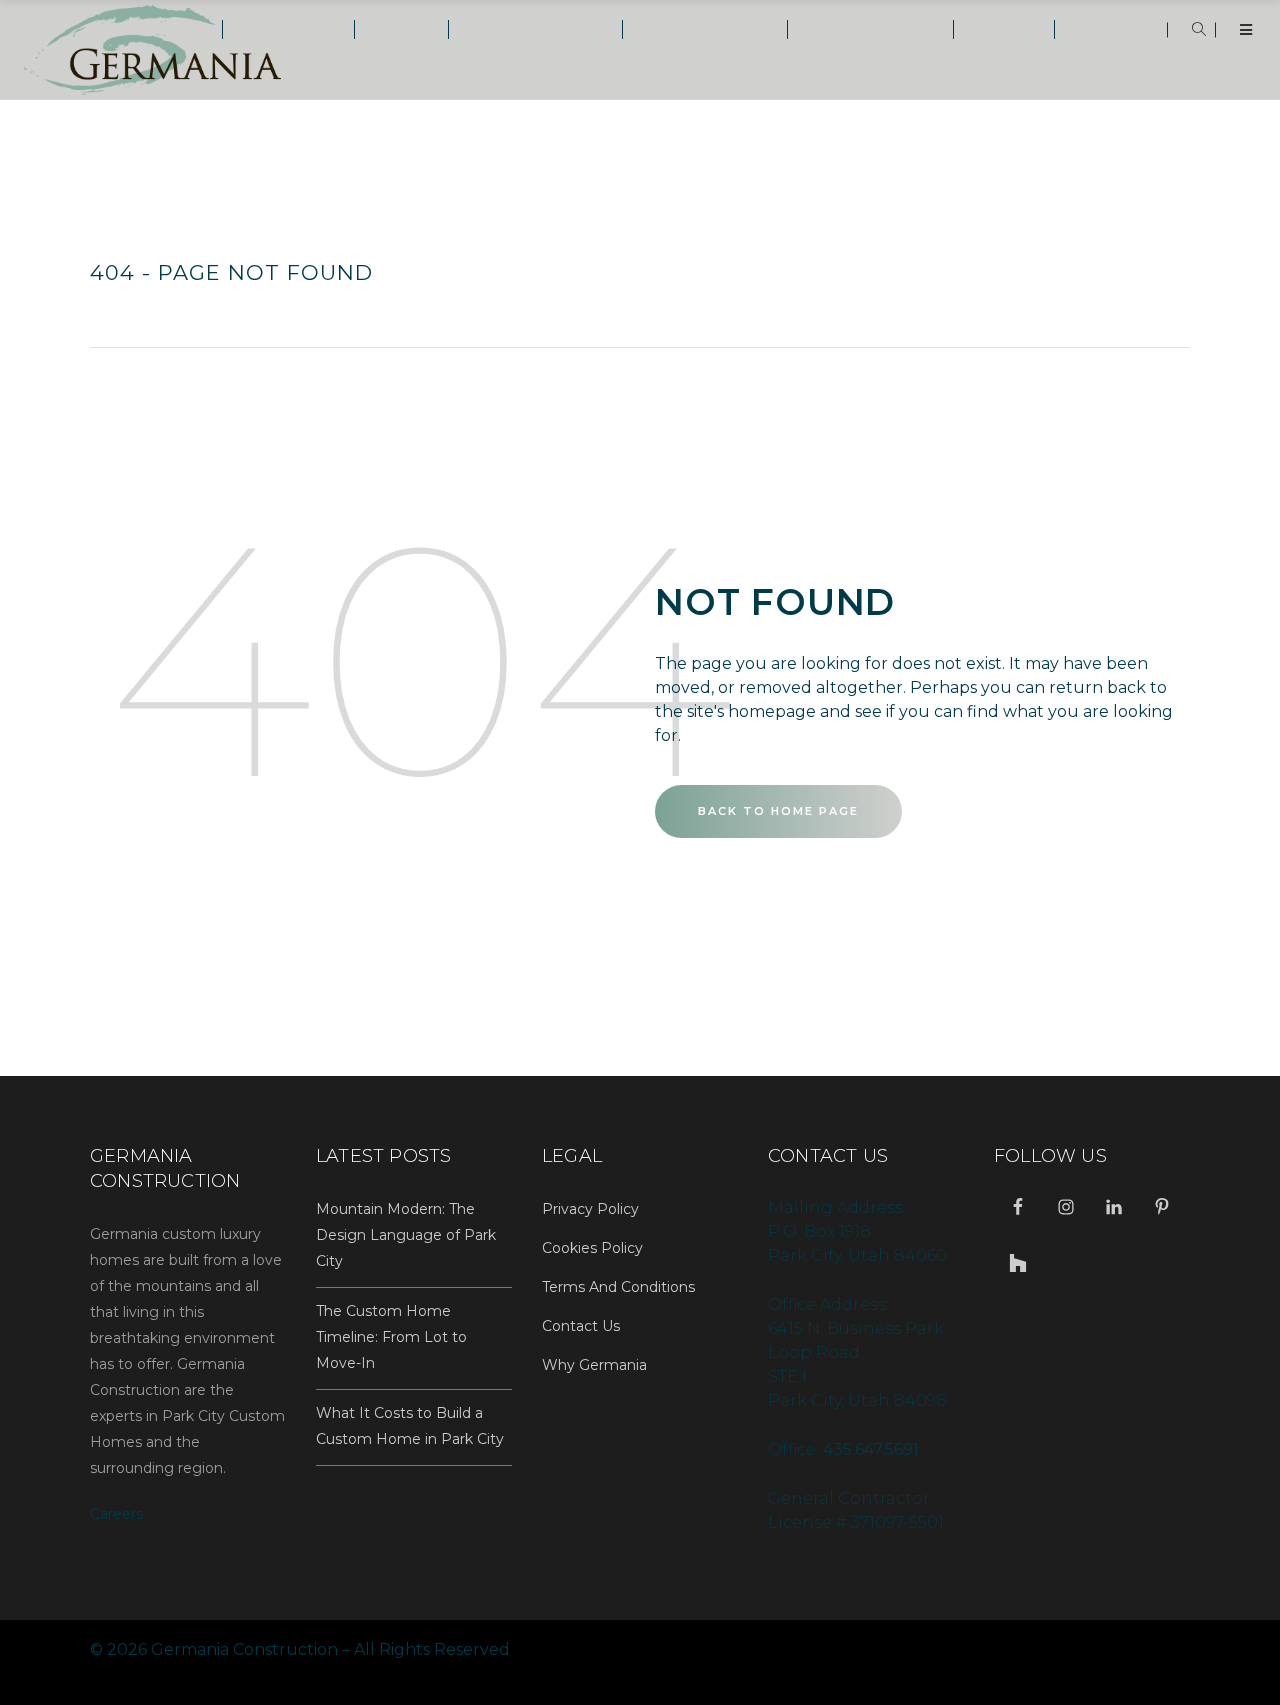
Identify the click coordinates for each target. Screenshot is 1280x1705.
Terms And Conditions (618, 1287)
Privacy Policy (590, 1209)
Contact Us (581, 1326)
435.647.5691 (871, 1449)
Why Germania (594, 1365)
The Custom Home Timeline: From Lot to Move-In (391, 1337)
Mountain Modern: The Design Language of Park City (406, 1235)
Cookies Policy (592, 1248)
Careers (116, 1514)
